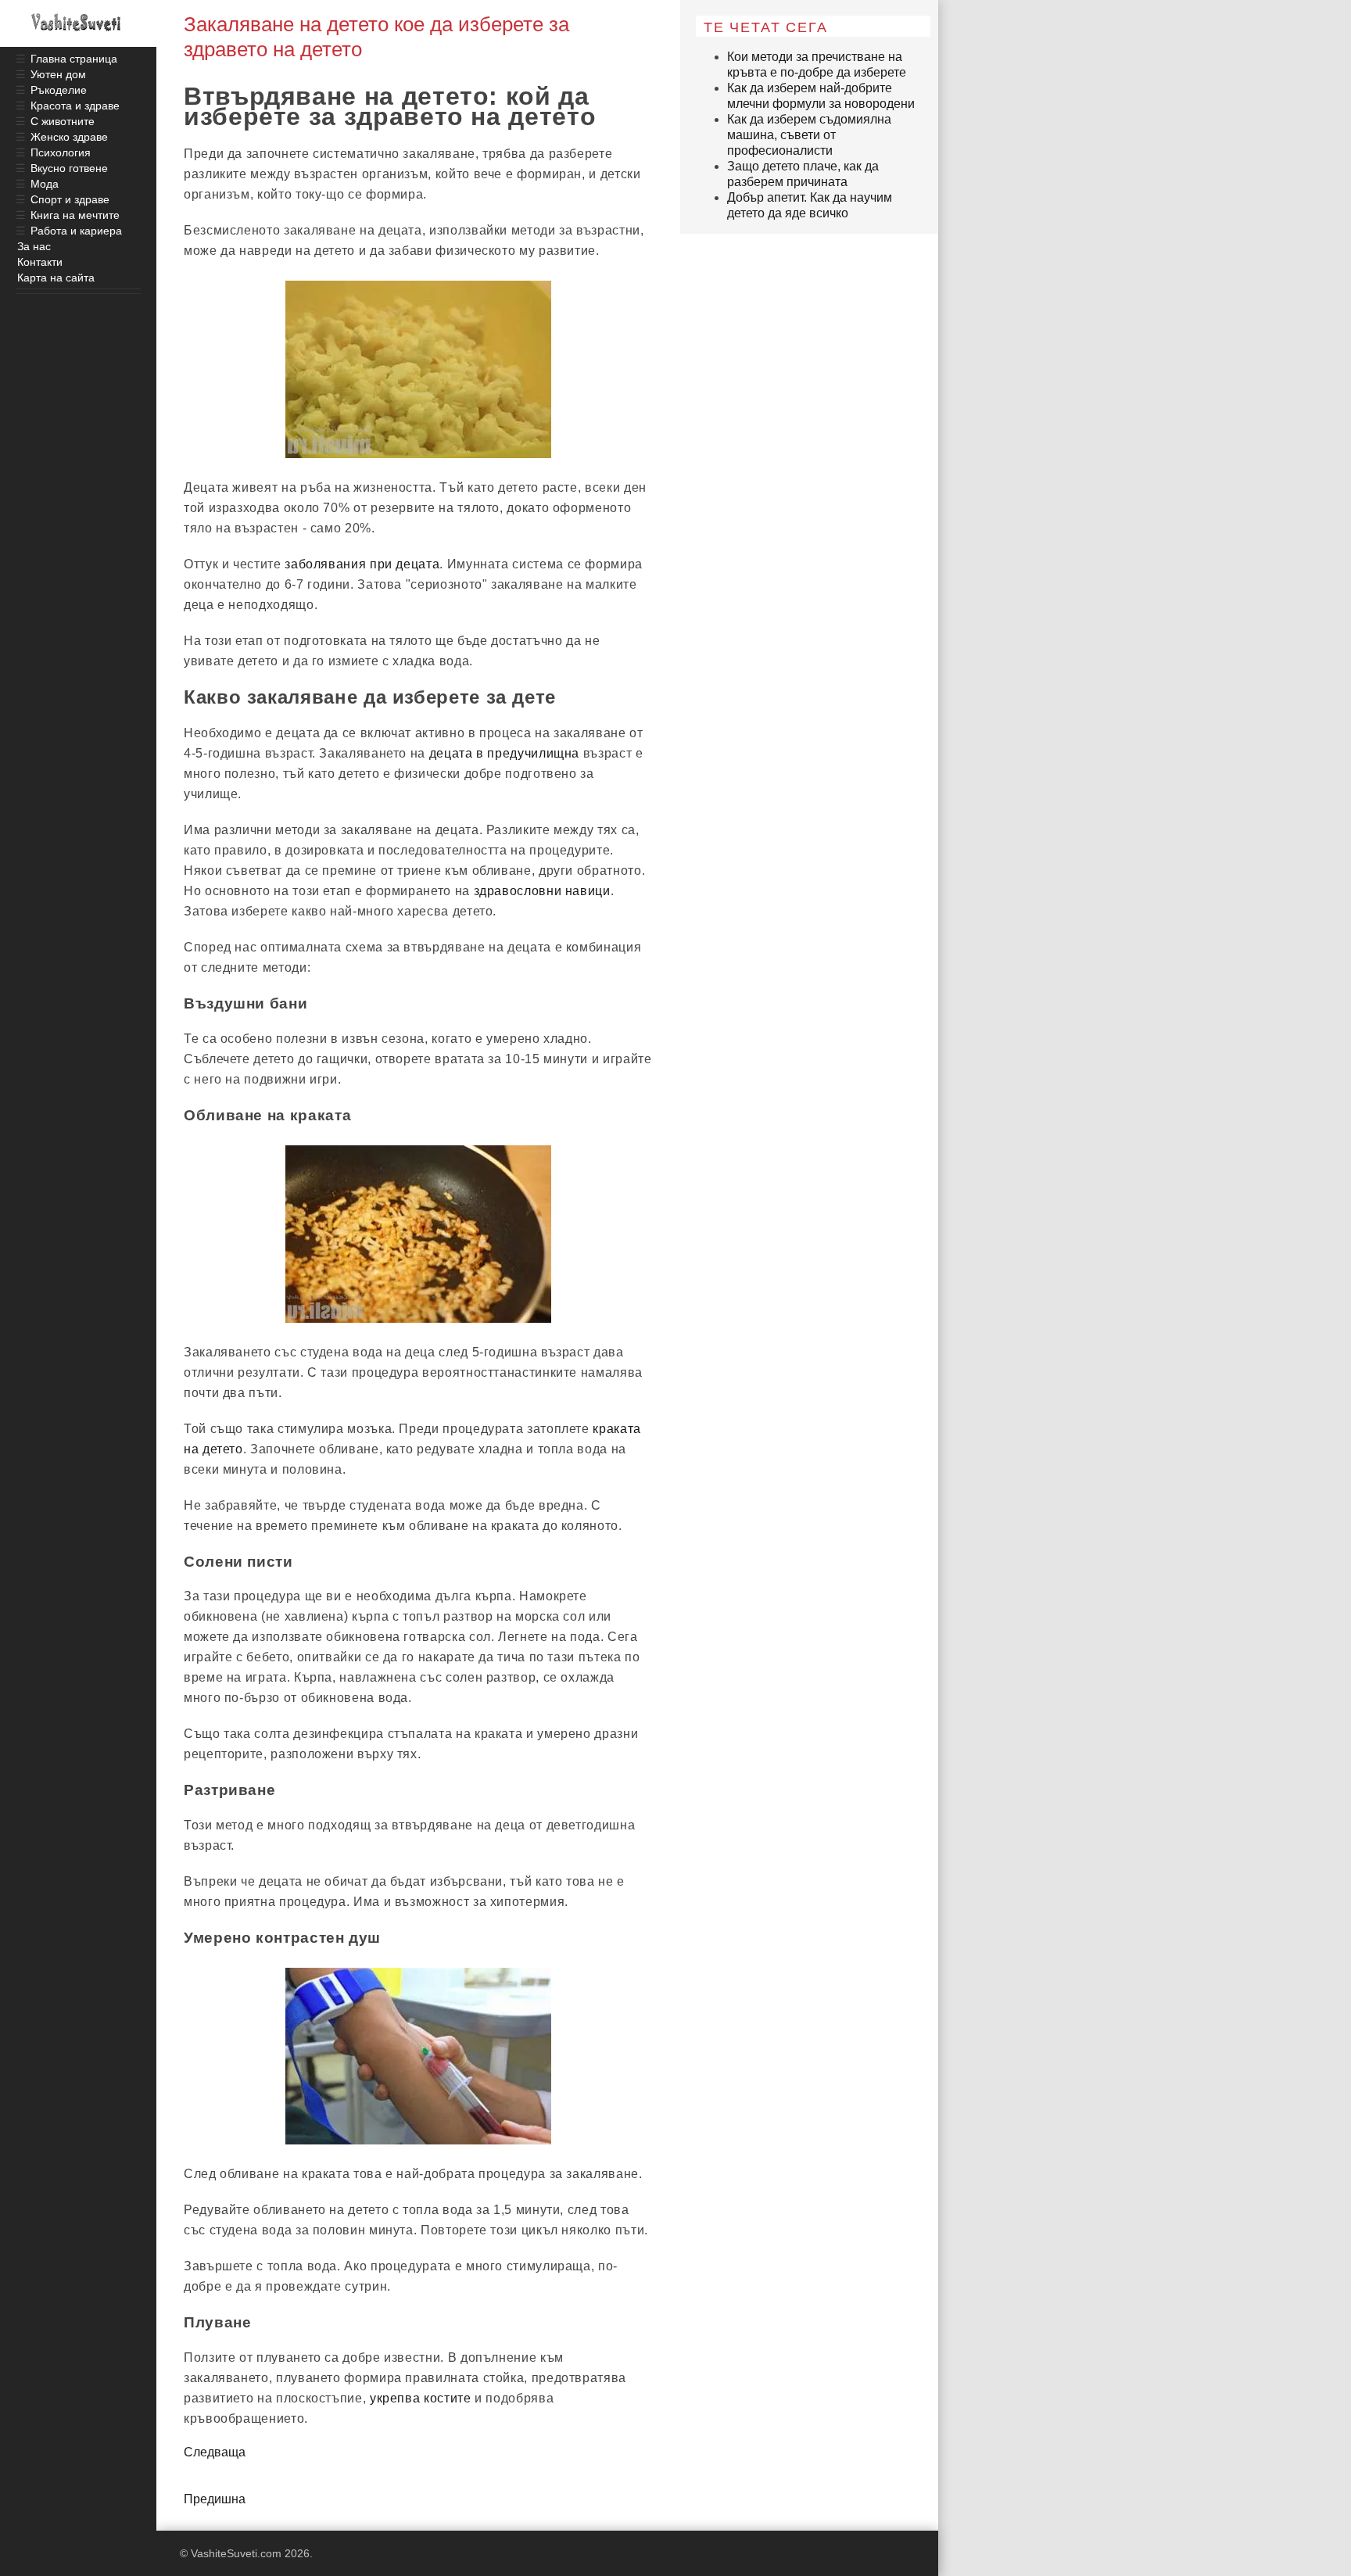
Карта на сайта (56, 278)
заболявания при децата (362, 564)
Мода (45, 184)
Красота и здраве (75, 106)
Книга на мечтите (75, 215)
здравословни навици (542, 891)
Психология (61, 152)
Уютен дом (58, 74)
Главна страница (74, 59)
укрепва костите (421, 2398)
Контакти (40, 262)
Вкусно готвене (69, 168)
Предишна (215, 2499)
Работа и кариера (76, 231)
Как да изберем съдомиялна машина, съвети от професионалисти (809, 135)
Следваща (215, 2452)
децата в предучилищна (504, 753)
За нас (34, 246)
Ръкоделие (59, 90)
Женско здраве (69, 137)
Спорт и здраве (70, 199)
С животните (63, 121)
